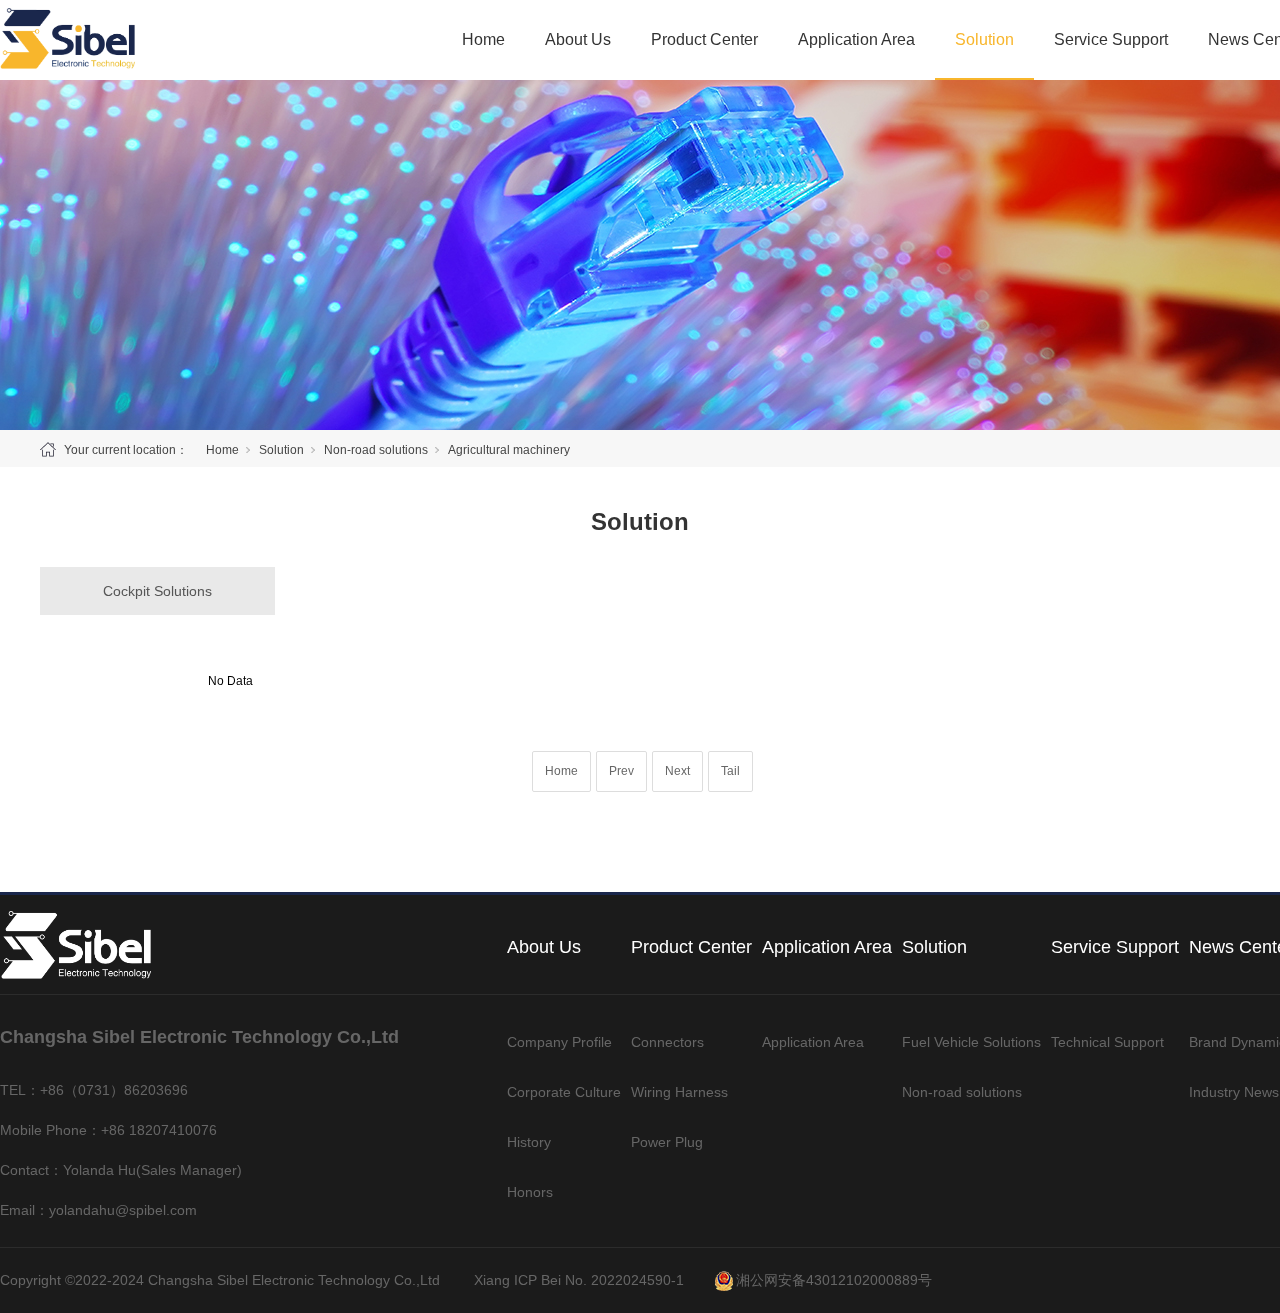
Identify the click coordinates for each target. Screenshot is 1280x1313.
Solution (984, 39)
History (529, 1142)
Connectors (667, 1042)
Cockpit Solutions (157, 591)
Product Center (704, 39)
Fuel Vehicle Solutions (971, 1042)
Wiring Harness (679, 1092)
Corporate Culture (564, 1092)
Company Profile (559, 1042)
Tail (730, 771)
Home (483, 39)
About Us (578, 39)
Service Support (1111, 39)
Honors (530, 1192)
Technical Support (1107, 1042)
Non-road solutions (376, 450)
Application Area (856, 39)
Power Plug (667, 1142)
